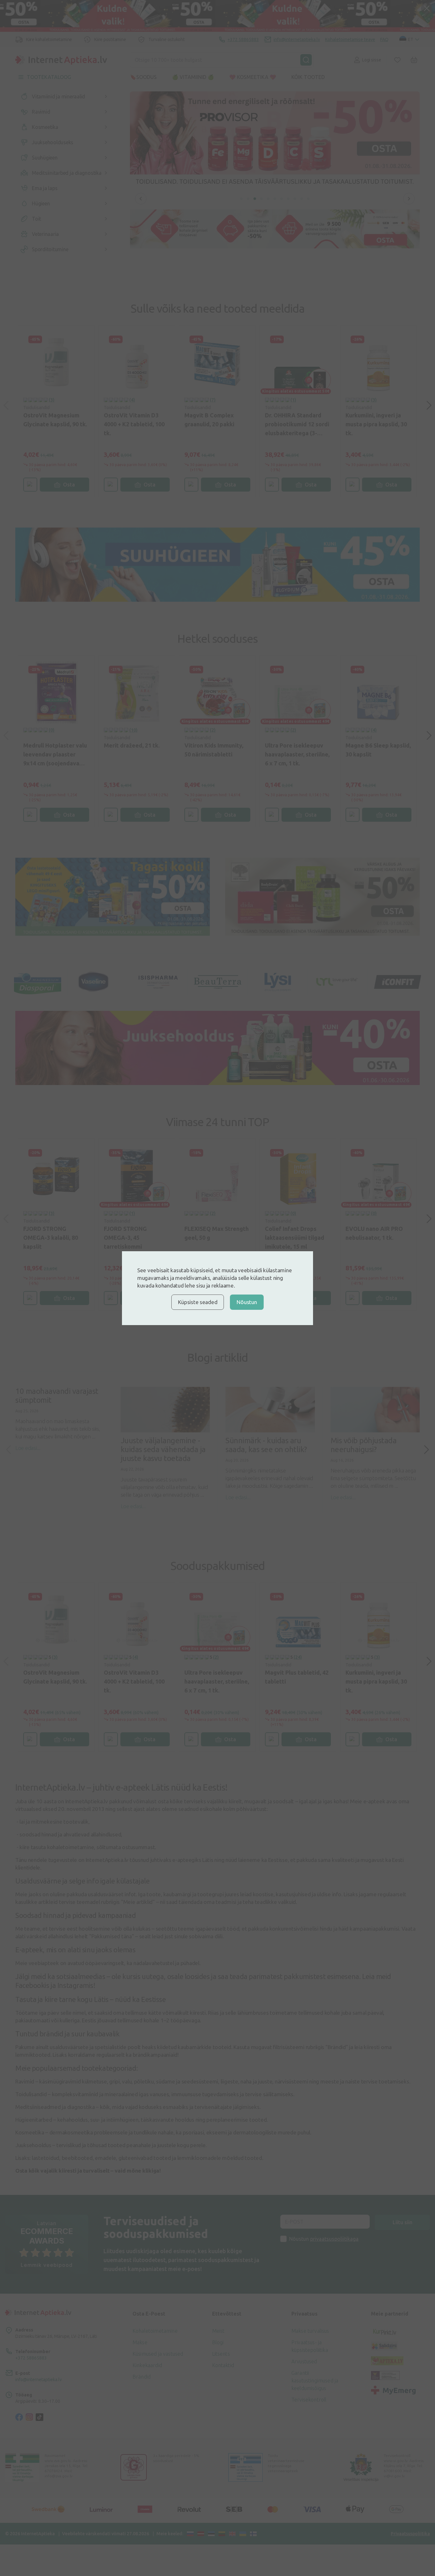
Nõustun (247, 1302)
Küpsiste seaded (198, 1302)
